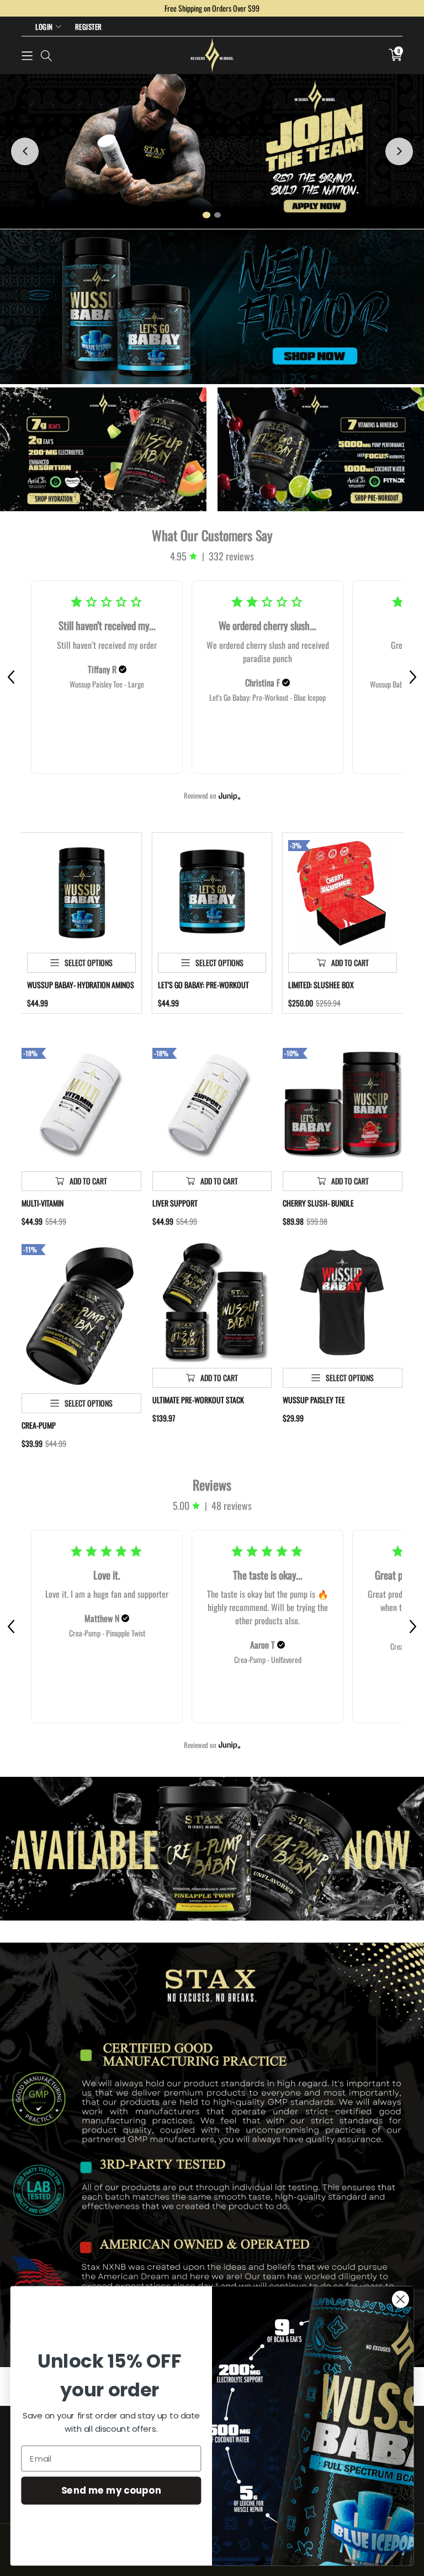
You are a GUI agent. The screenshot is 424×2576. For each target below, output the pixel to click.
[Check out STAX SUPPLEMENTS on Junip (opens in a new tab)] (229, 796)
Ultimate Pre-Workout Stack (198, 1400)
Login (44, 27)
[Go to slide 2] (218, 215)
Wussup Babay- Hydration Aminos (81, 985)
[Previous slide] (25, 151)
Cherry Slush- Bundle (318, 1203)
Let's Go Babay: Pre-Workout (203, 985)
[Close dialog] (401, 2299)
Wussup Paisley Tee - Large (107, 684)
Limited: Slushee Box (321, 985)
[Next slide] (399, 151)
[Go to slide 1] (206, 215)
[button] (27, 55)
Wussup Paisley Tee (314, 1400)
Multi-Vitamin (43, 1203)
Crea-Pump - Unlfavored (268, 1659)
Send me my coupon (111, 2490)
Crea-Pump (39, 1425)
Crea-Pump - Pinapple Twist (107, 1633)
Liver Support (175, 1203)
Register (89, 27)
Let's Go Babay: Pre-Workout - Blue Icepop (267, 697)
